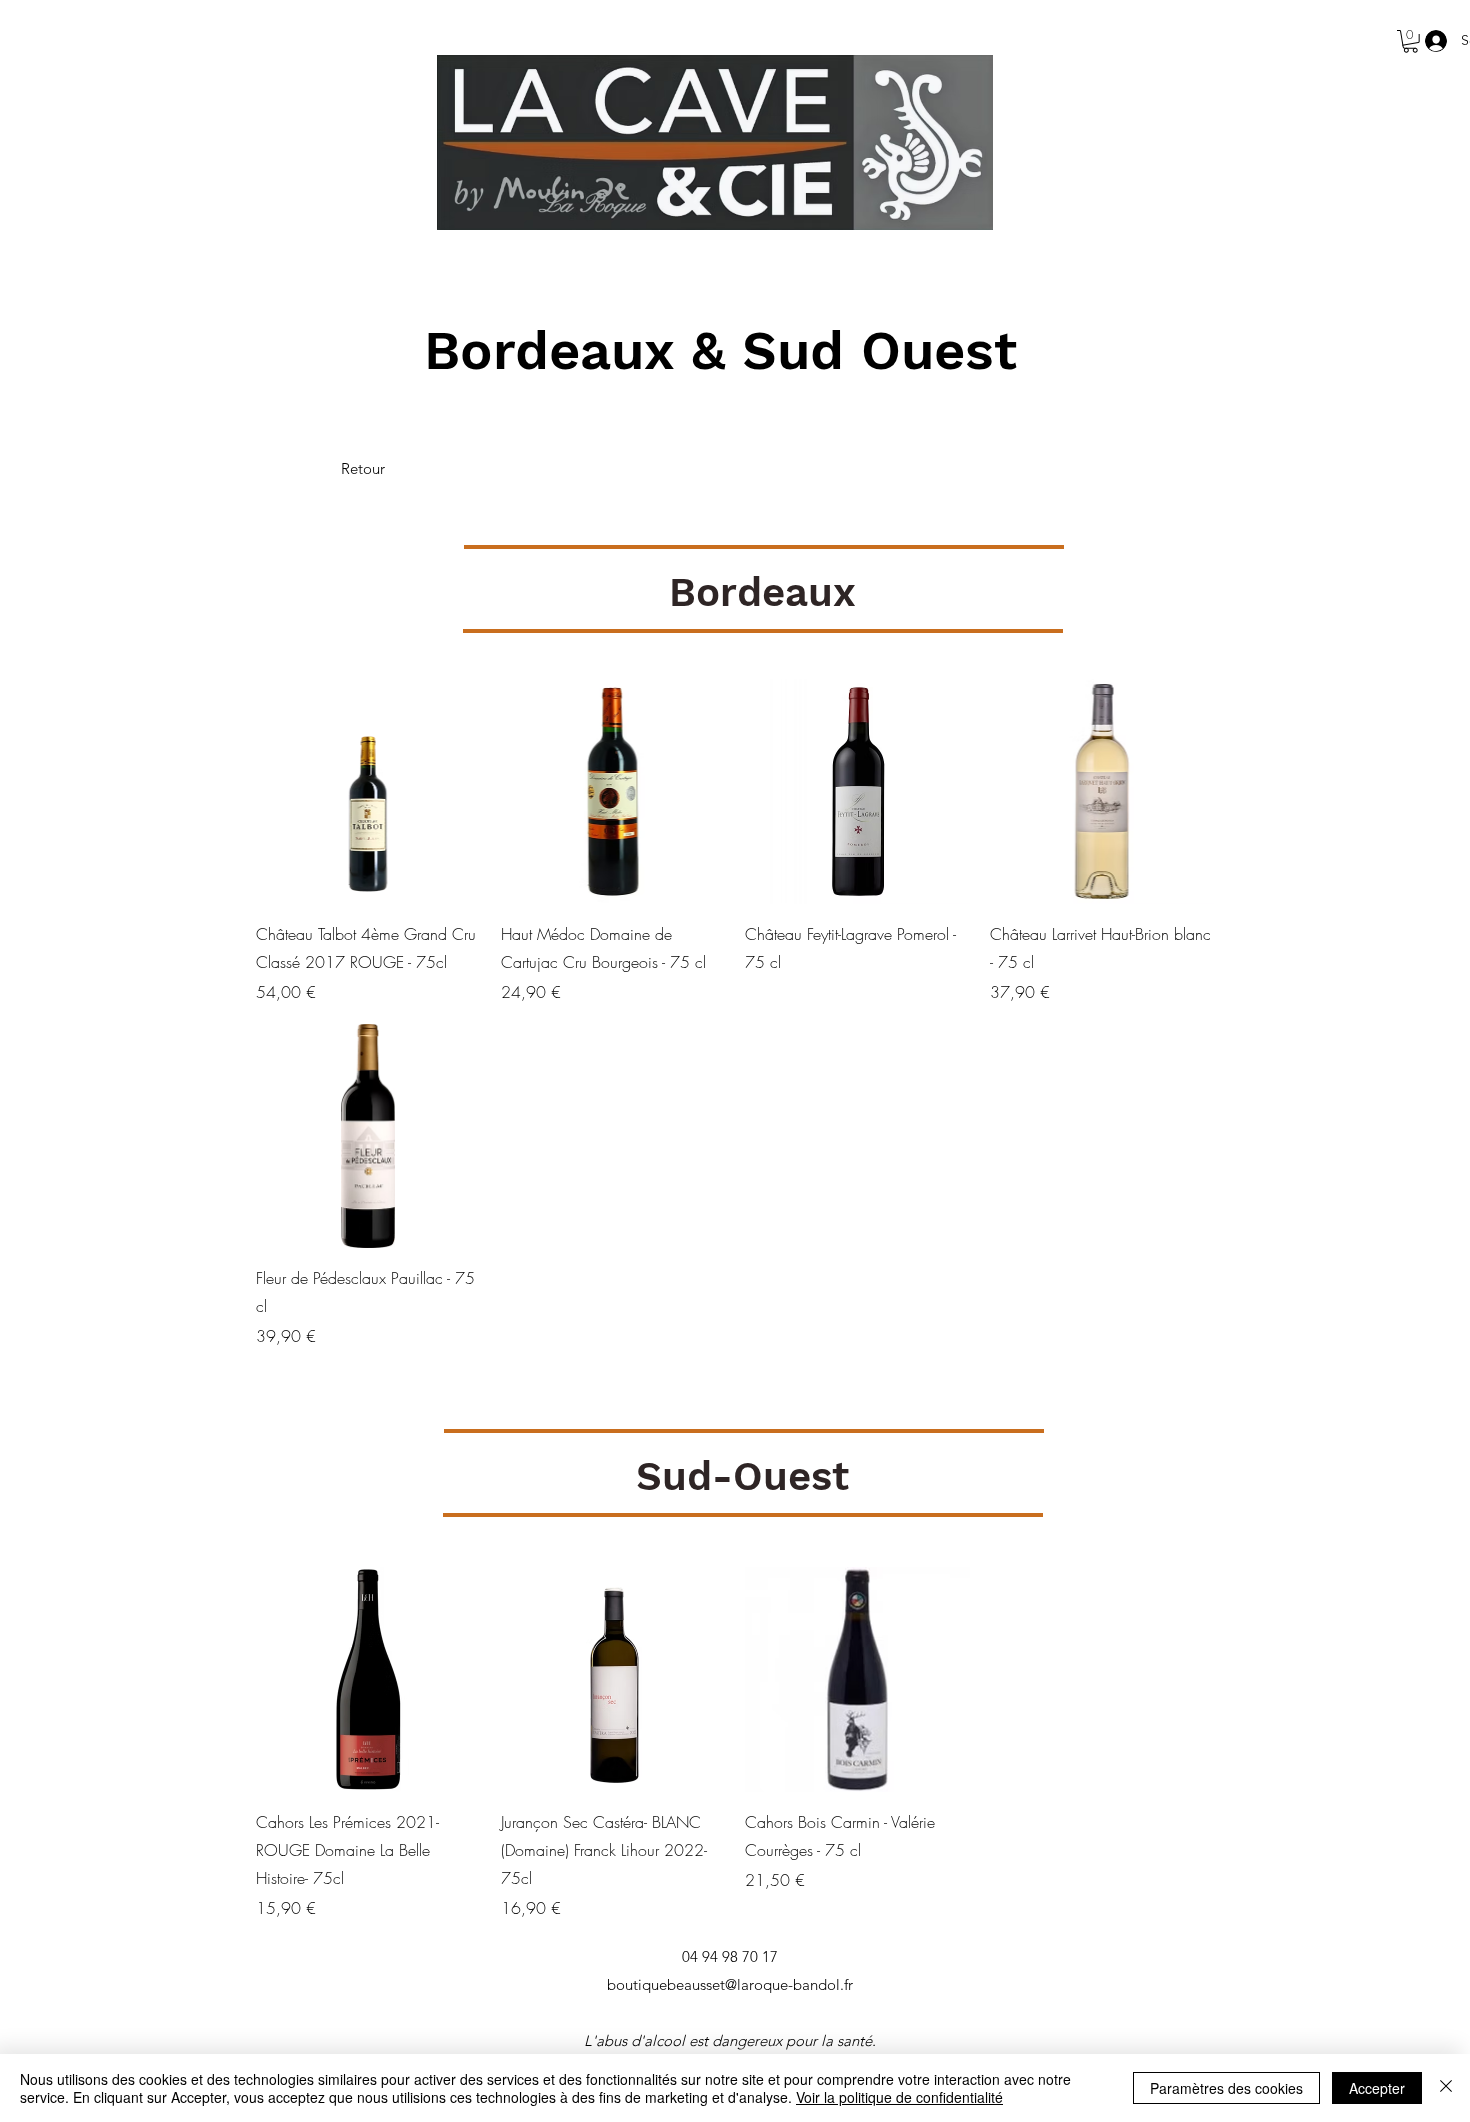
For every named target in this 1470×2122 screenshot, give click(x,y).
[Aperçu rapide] (368, 791)
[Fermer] (1446, 2088)
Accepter (1377, 2088)
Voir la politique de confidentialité (899, 2097)
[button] (1410, 41)
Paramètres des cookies (1226, 2088)
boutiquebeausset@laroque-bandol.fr (730, 1984)
